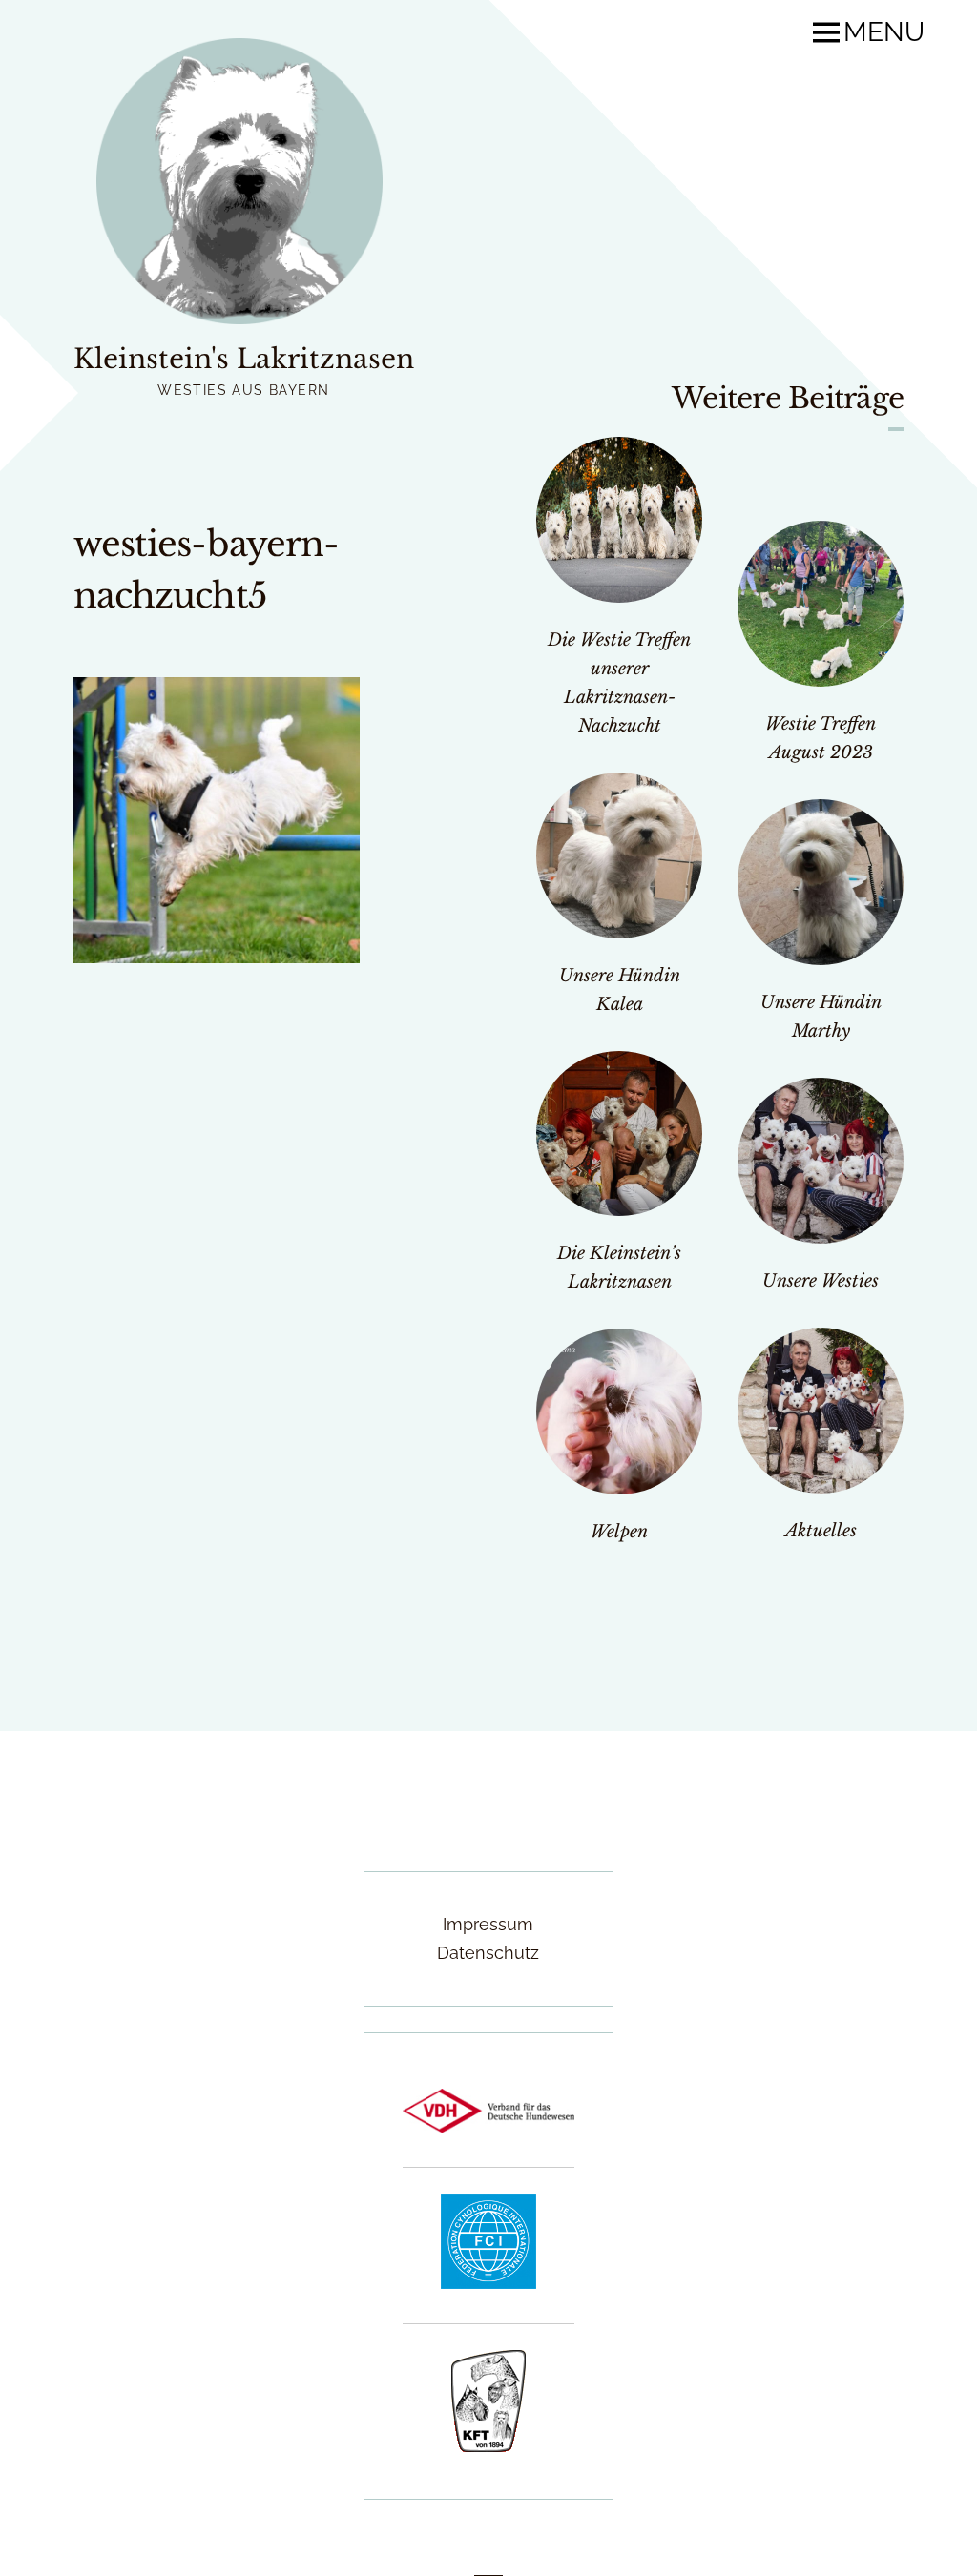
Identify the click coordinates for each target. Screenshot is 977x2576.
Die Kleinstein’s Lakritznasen (619, 1267)
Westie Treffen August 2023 (821, 738)
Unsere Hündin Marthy (821, 1017)
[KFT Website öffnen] (488, 2446)
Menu (884, 32)
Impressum (488, 1924)
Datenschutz (488, 1953)
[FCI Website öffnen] (488, 2283)
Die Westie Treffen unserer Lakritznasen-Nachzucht (619, 683)
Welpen (619, 1532)
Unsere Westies (821, 1281)
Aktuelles (821, 1531)
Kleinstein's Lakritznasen (244, 359)
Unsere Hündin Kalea (620, 990)
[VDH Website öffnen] (488, 2126)
